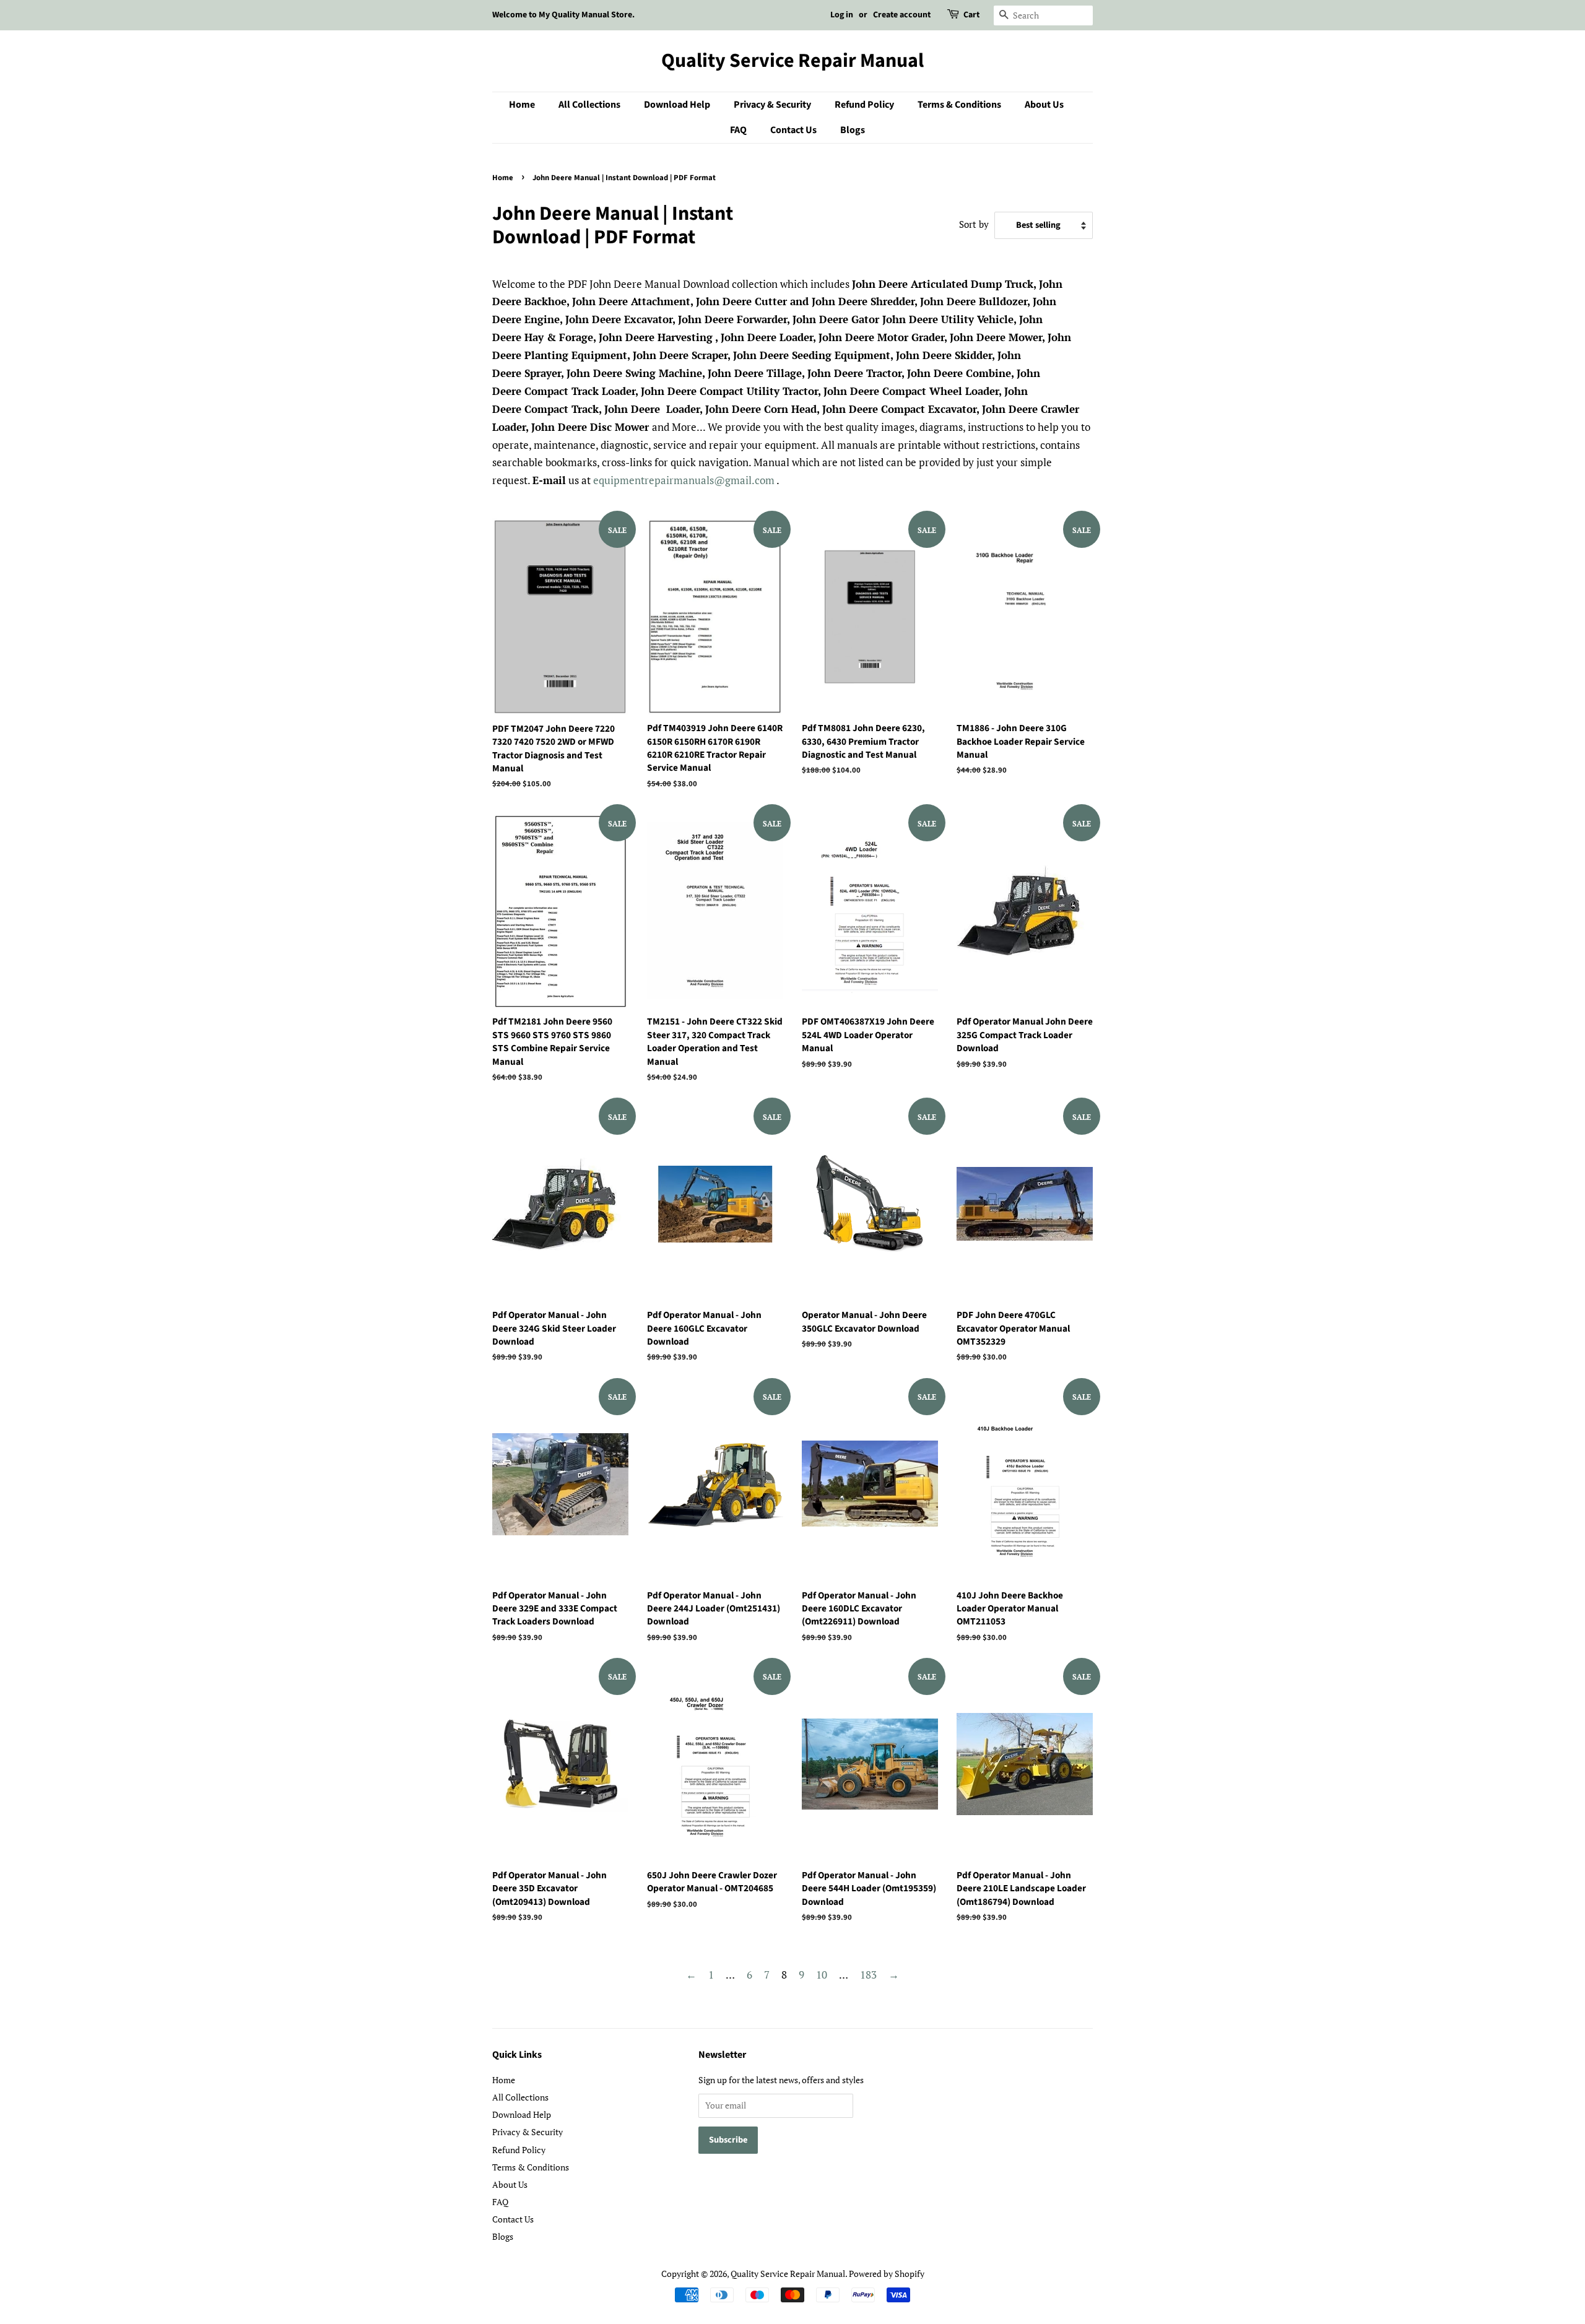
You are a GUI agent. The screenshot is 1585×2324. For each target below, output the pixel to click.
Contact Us (793, 130)
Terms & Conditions (959, 105)
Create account (902, 15)
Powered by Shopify (887, 2274)
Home (522, 105)
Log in (842, 15)
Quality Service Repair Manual (792, 61)
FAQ (738, 130)
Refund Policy (864, 105)
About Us (1044, 105)
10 (822, 1975)
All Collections (589, 105)
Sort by (974, 224)
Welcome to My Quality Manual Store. (563, 15)
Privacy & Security (772, 105)
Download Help (677, 105)
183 (868, 1975)
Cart (971, 15)
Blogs (853, 130)
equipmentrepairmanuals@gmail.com (684, 480)
